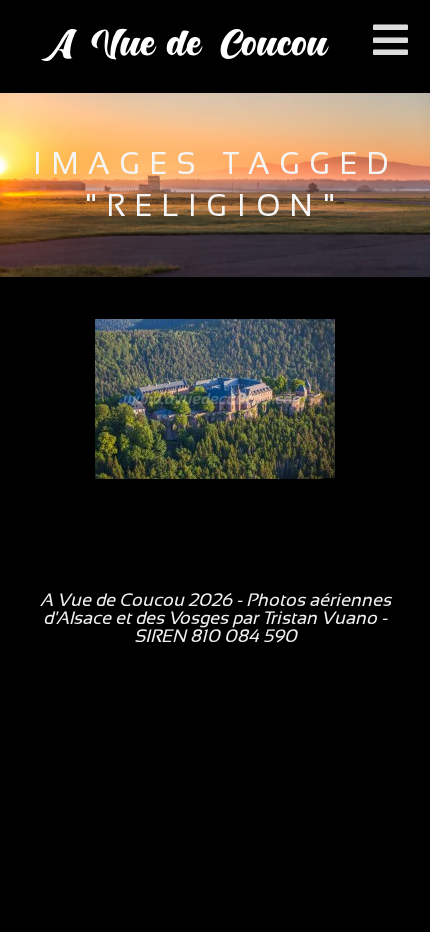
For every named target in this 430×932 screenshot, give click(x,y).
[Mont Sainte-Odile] (215, 399)
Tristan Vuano (319, 618)
